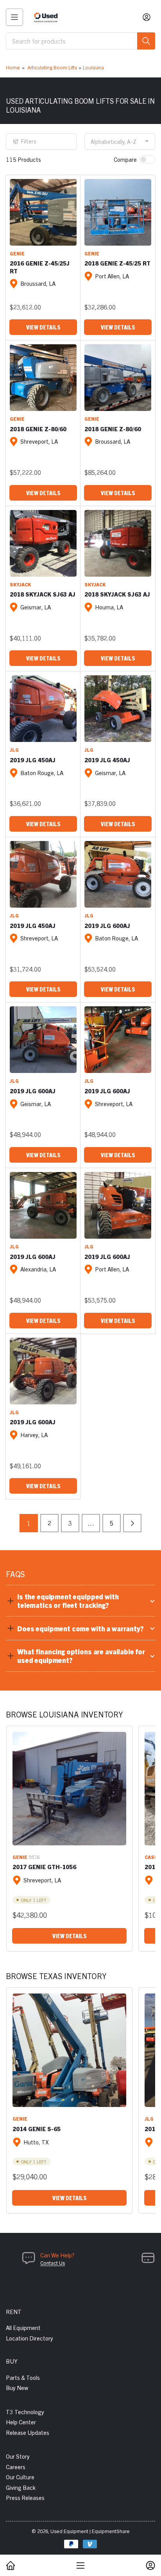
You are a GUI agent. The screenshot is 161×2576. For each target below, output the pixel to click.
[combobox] (80, 41)
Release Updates (28, 2432)
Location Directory (30, 2338)
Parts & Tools (23, 2377)
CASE (151, 1857)
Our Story (18, 2456)
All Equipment (23, 2327)
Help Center (21, 2422)
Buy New (17, 2387)
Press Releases (25, 2497)
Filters (29, 141)
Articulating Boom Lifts (52, 67)
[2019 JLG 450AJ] (43, 709)
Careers (16, 2467)
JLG (14, 750)
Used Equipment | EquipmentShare (90, 2531)
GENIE (17, 253)
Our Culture (20, 2477)
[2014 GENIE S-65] (69, 2050)
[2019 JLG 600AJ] (118, 874)
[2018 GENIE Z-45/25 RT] (118, 212)
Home (13, 67)
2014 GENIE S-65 (37, 2129)
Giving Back (21, 2487)
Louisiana (93, 67)
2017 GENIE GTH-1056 (44, 1867)
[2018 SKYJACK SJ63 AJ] (43, 543)
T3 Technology (25, 2412)
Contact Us (53, 2263)
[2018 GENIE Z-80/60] (43, 378)
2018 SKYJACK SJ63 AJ (43, 594)
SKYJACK (20, 584)
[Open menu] (14, 17)
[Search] (146, 41)
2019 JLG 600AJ (107, 925)
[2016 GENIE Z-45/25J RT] (43, 212)
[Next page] (132, 1523)
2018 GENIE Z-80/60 (38, 429)
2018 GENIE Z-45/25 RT (117, 263)
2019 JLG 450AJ (33, 760)
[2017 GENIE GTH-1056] (69, 1789)
